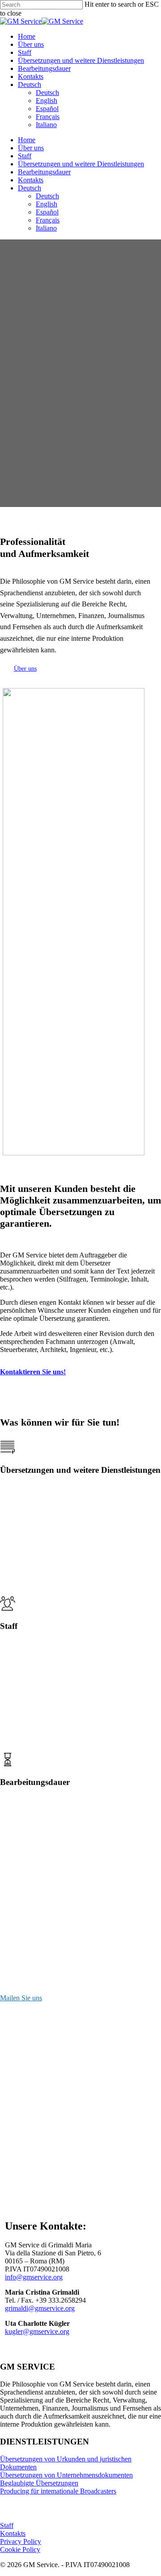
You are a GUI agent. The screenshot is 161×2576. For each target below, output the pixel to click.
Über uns (31, 148)
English (47, 204)
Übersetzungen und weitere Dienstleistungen (81, 164)
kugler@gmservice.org (37, 2331)
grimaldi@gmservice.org (40, 2308)
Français (48, 220)
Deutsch (30, 188)
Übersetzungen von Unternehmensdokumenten (66, 2475)
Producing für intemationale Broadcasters (58, 2491)
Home (27, 140)
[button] (25, 669)
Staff (25, 156)
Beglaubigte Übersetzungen (39, 2483)
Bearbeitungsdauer (44, 172)
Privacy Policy (21, 2541)
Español (47, 212)
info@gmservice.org (34, 2277)
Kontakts (31, 180)
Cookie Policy (20, 2549)
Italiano (46, 228)
